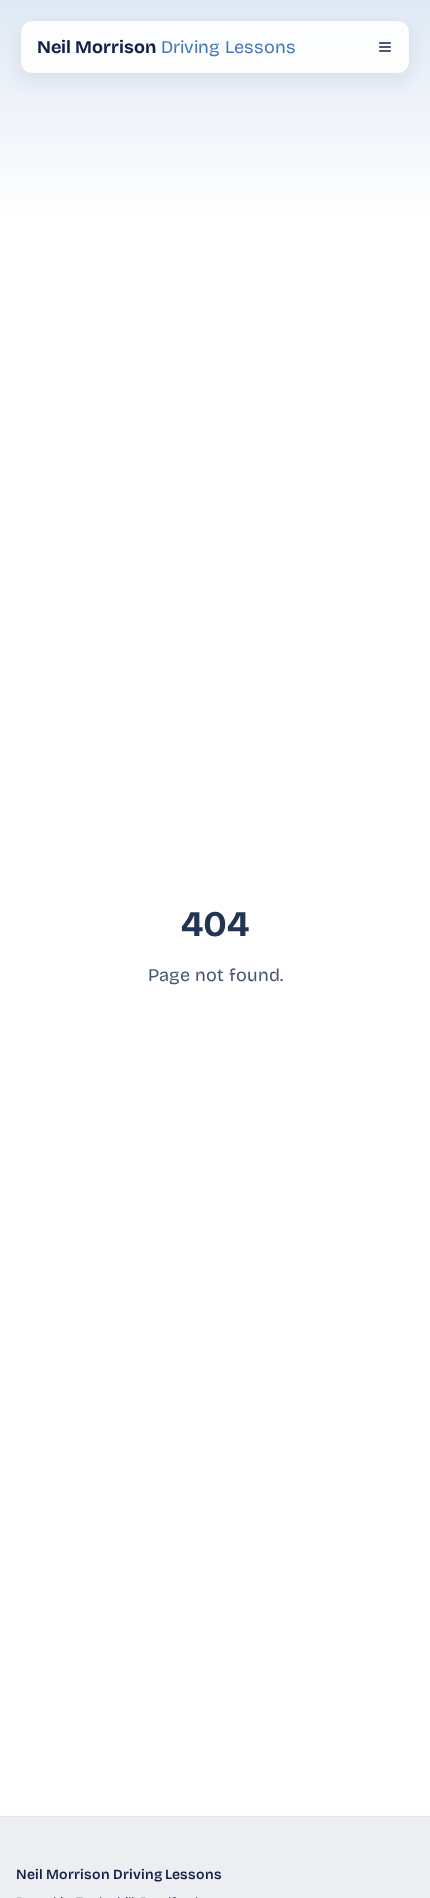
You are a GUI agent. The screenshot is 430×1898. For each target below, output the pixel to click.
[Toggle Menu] (385, 47)
